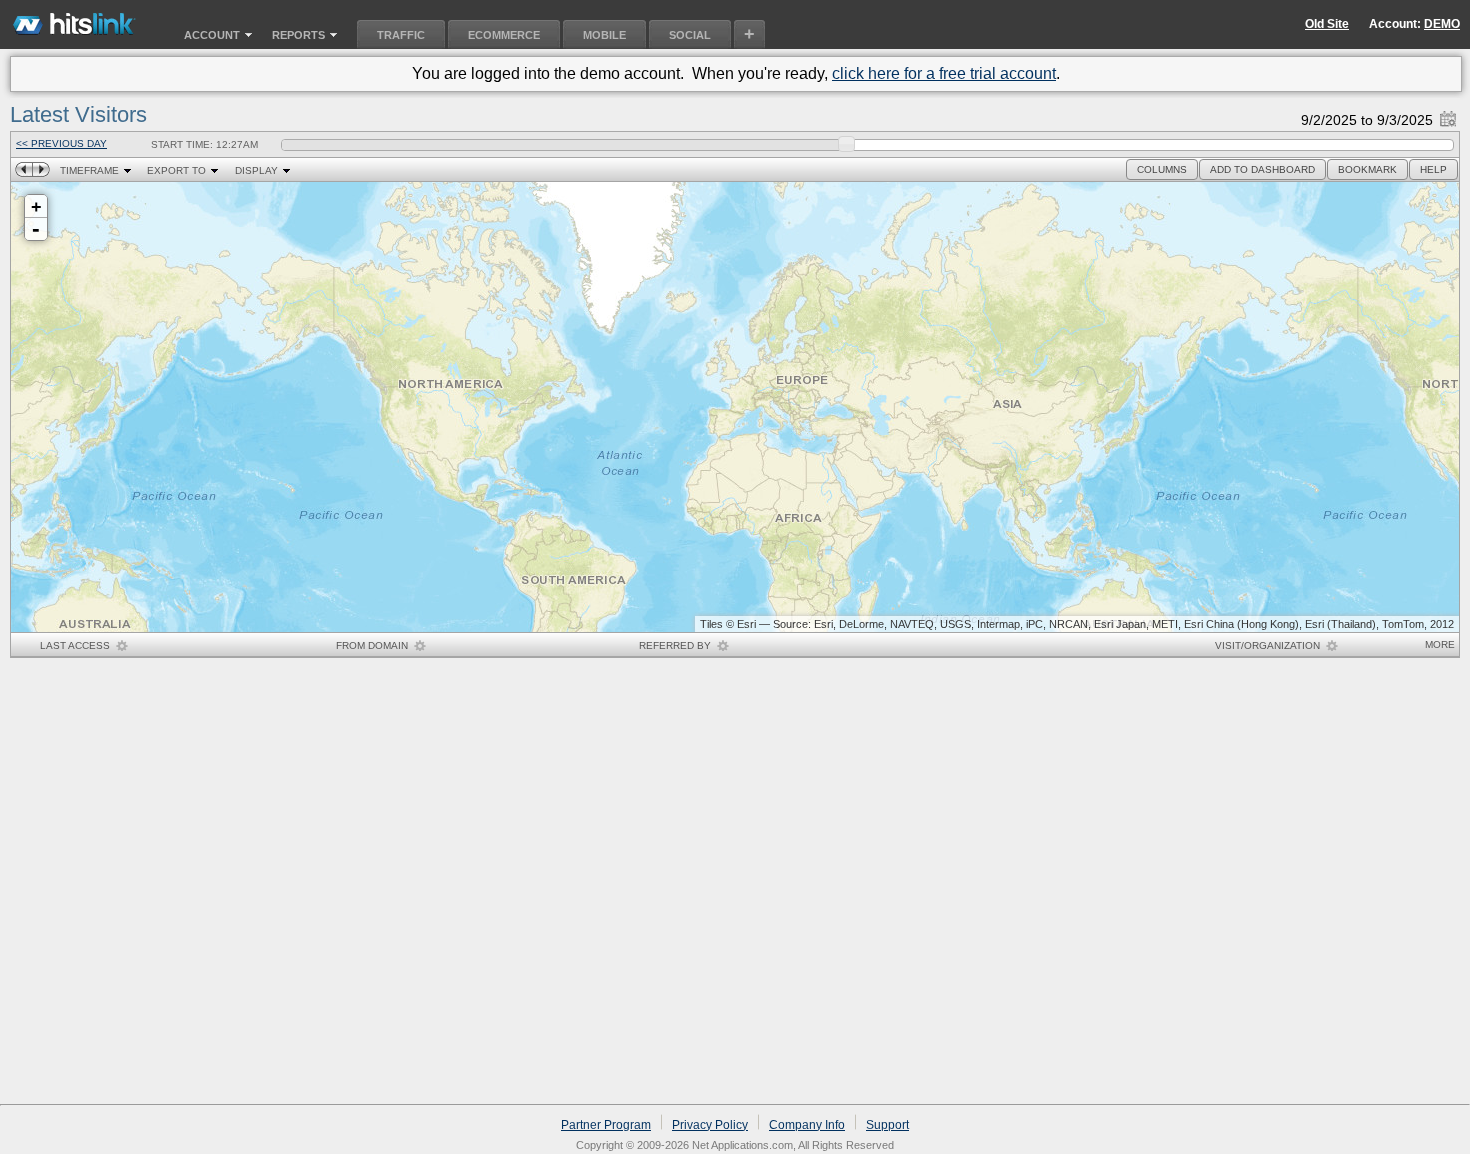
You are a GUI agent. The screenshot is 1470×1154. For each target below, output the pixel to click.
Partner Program (606, 1125)
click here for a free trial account (944, 73)
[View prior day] (23, 169)
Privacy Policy (710, 1125)
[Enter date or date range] (1448, 114)
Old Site (1327, 24)
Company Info (807, 1125)
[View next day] (41, 169)
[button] (1162, 169)
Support (887, 1125)
